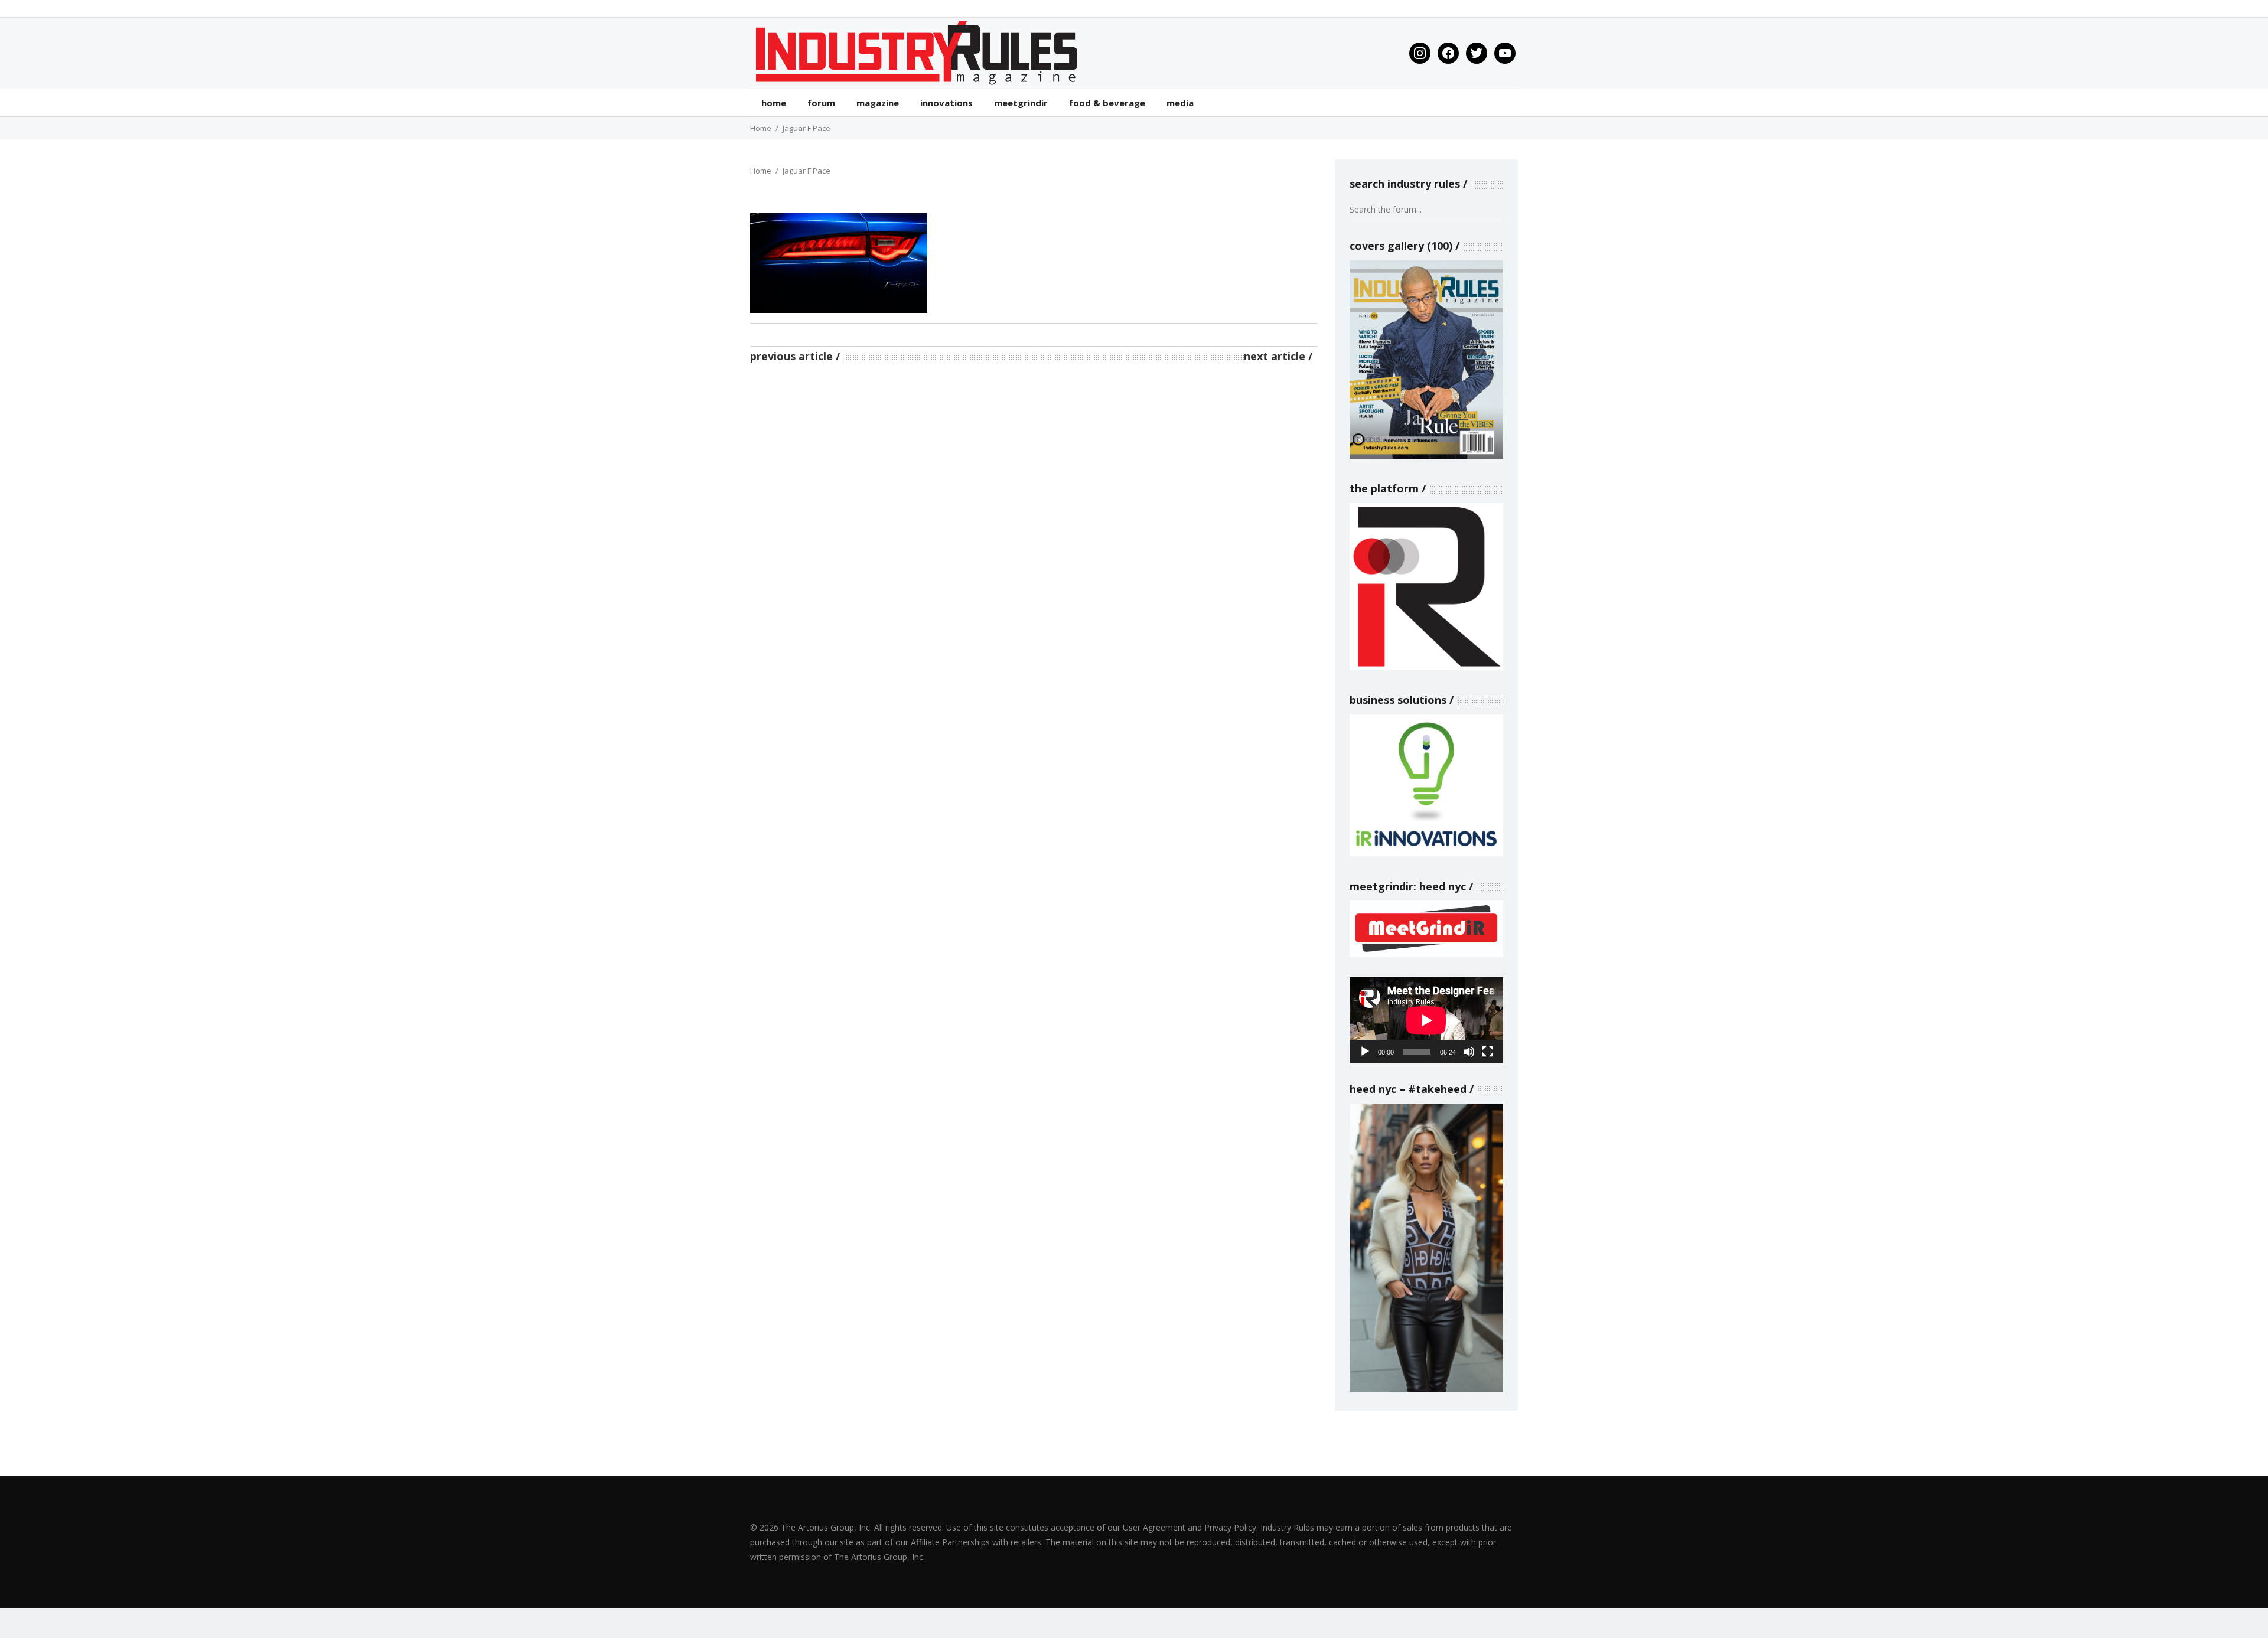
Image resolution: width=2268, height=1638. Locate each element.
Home (761, 128)
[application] (1426, 1020)
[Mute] (1469, 1052)
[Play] (1365, 1052)
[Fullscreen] (1488, 1052)
